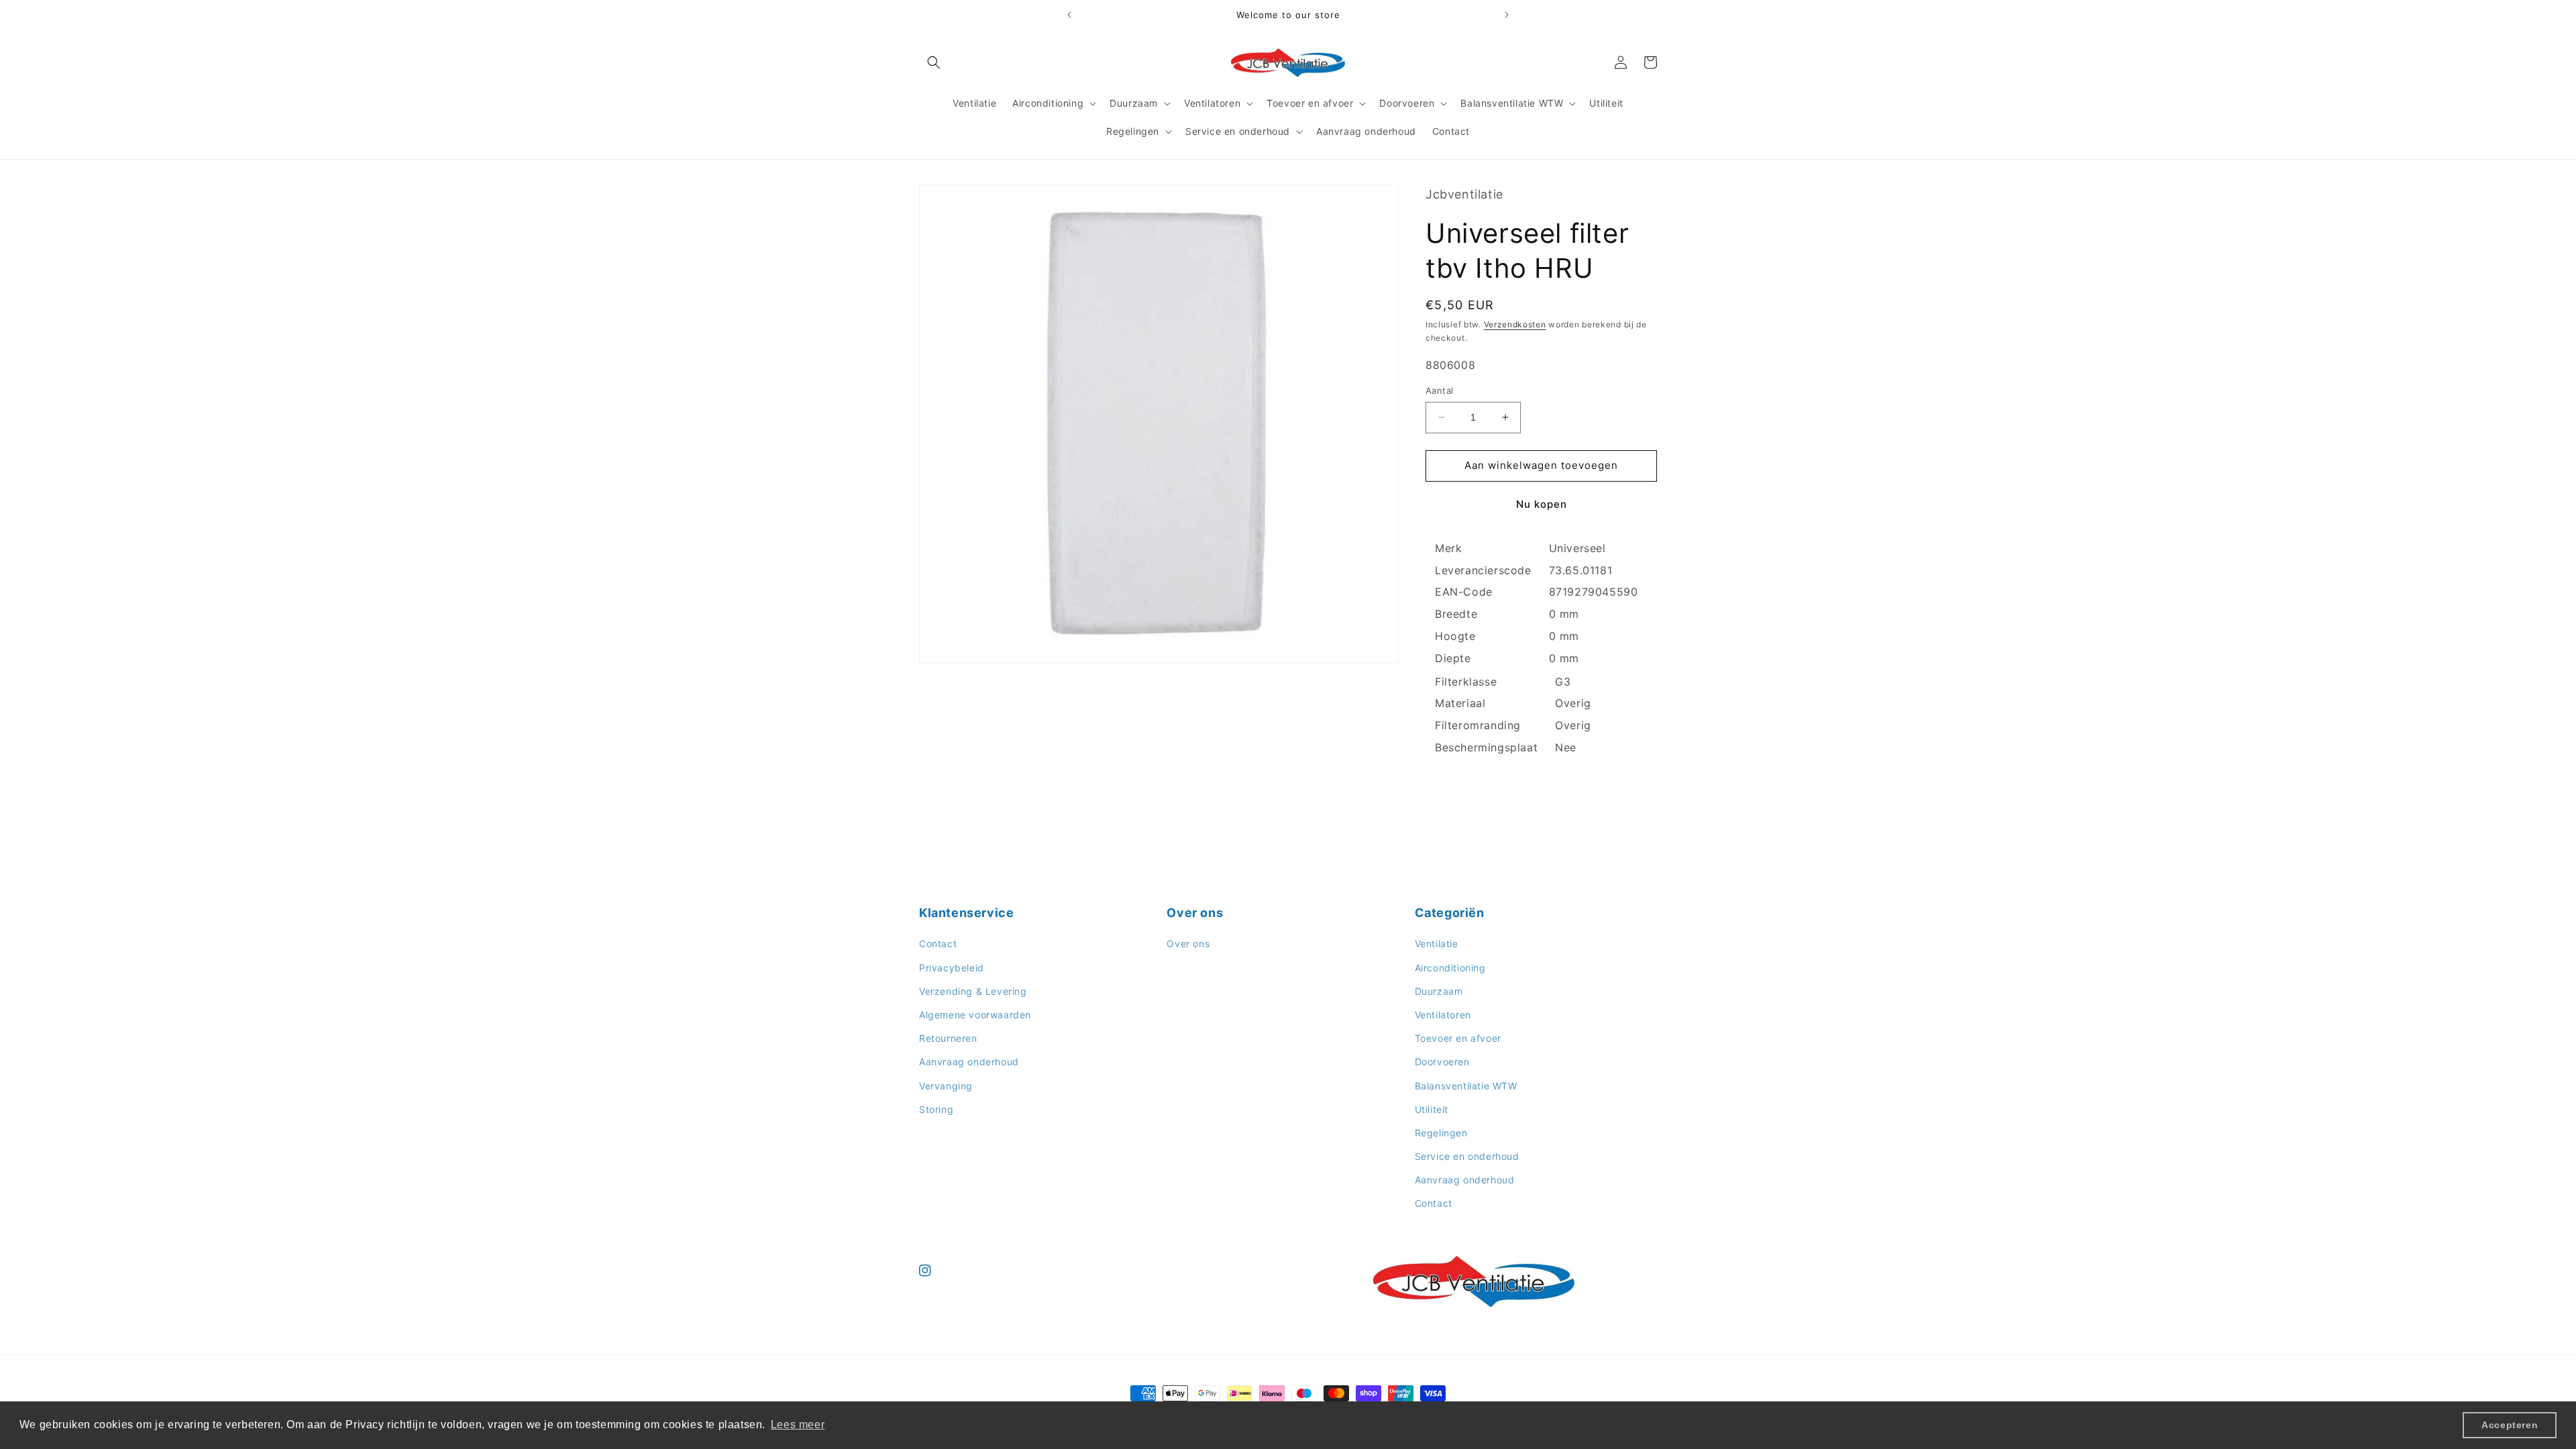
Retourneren (948, 1038)
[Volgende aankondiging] (1507, 15)
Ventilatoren (1443, 1015)
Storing (936, 1109)
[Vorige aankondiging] (1069, 15)
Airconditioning (1450, 968)
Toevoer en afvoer (1458, 1038)
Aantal (1439, 390)
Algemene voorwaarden (975, 1015)
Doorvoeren (1442, 1062)
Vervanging (946, 1085)
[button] (934, 62)
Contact (938, 944)
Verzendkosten (1515, 324)
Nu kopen (1542, 504)
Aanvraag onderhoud (969, 1062)
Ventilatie (1437, 944)
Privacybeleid (952, 968)
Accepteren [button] (2510, 1425)
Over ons (1188, 944)
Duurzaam (1439, 991)
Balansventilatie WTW (1466, 1085)
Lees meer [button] (798, 1425)
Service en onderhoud (1467, 1156)
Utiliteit (1432, 1109)
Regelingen (1441, 1133)
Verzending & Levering (973, 991)
